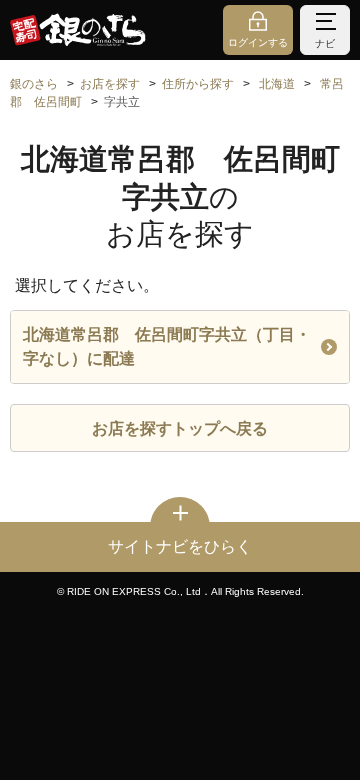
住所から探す (198, 84)
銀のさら (34, 84)
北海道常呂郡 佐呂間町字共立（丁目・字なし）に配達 (167, 346)
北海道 (277, 84)
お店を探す (110, 84)
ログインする (258, 42)
